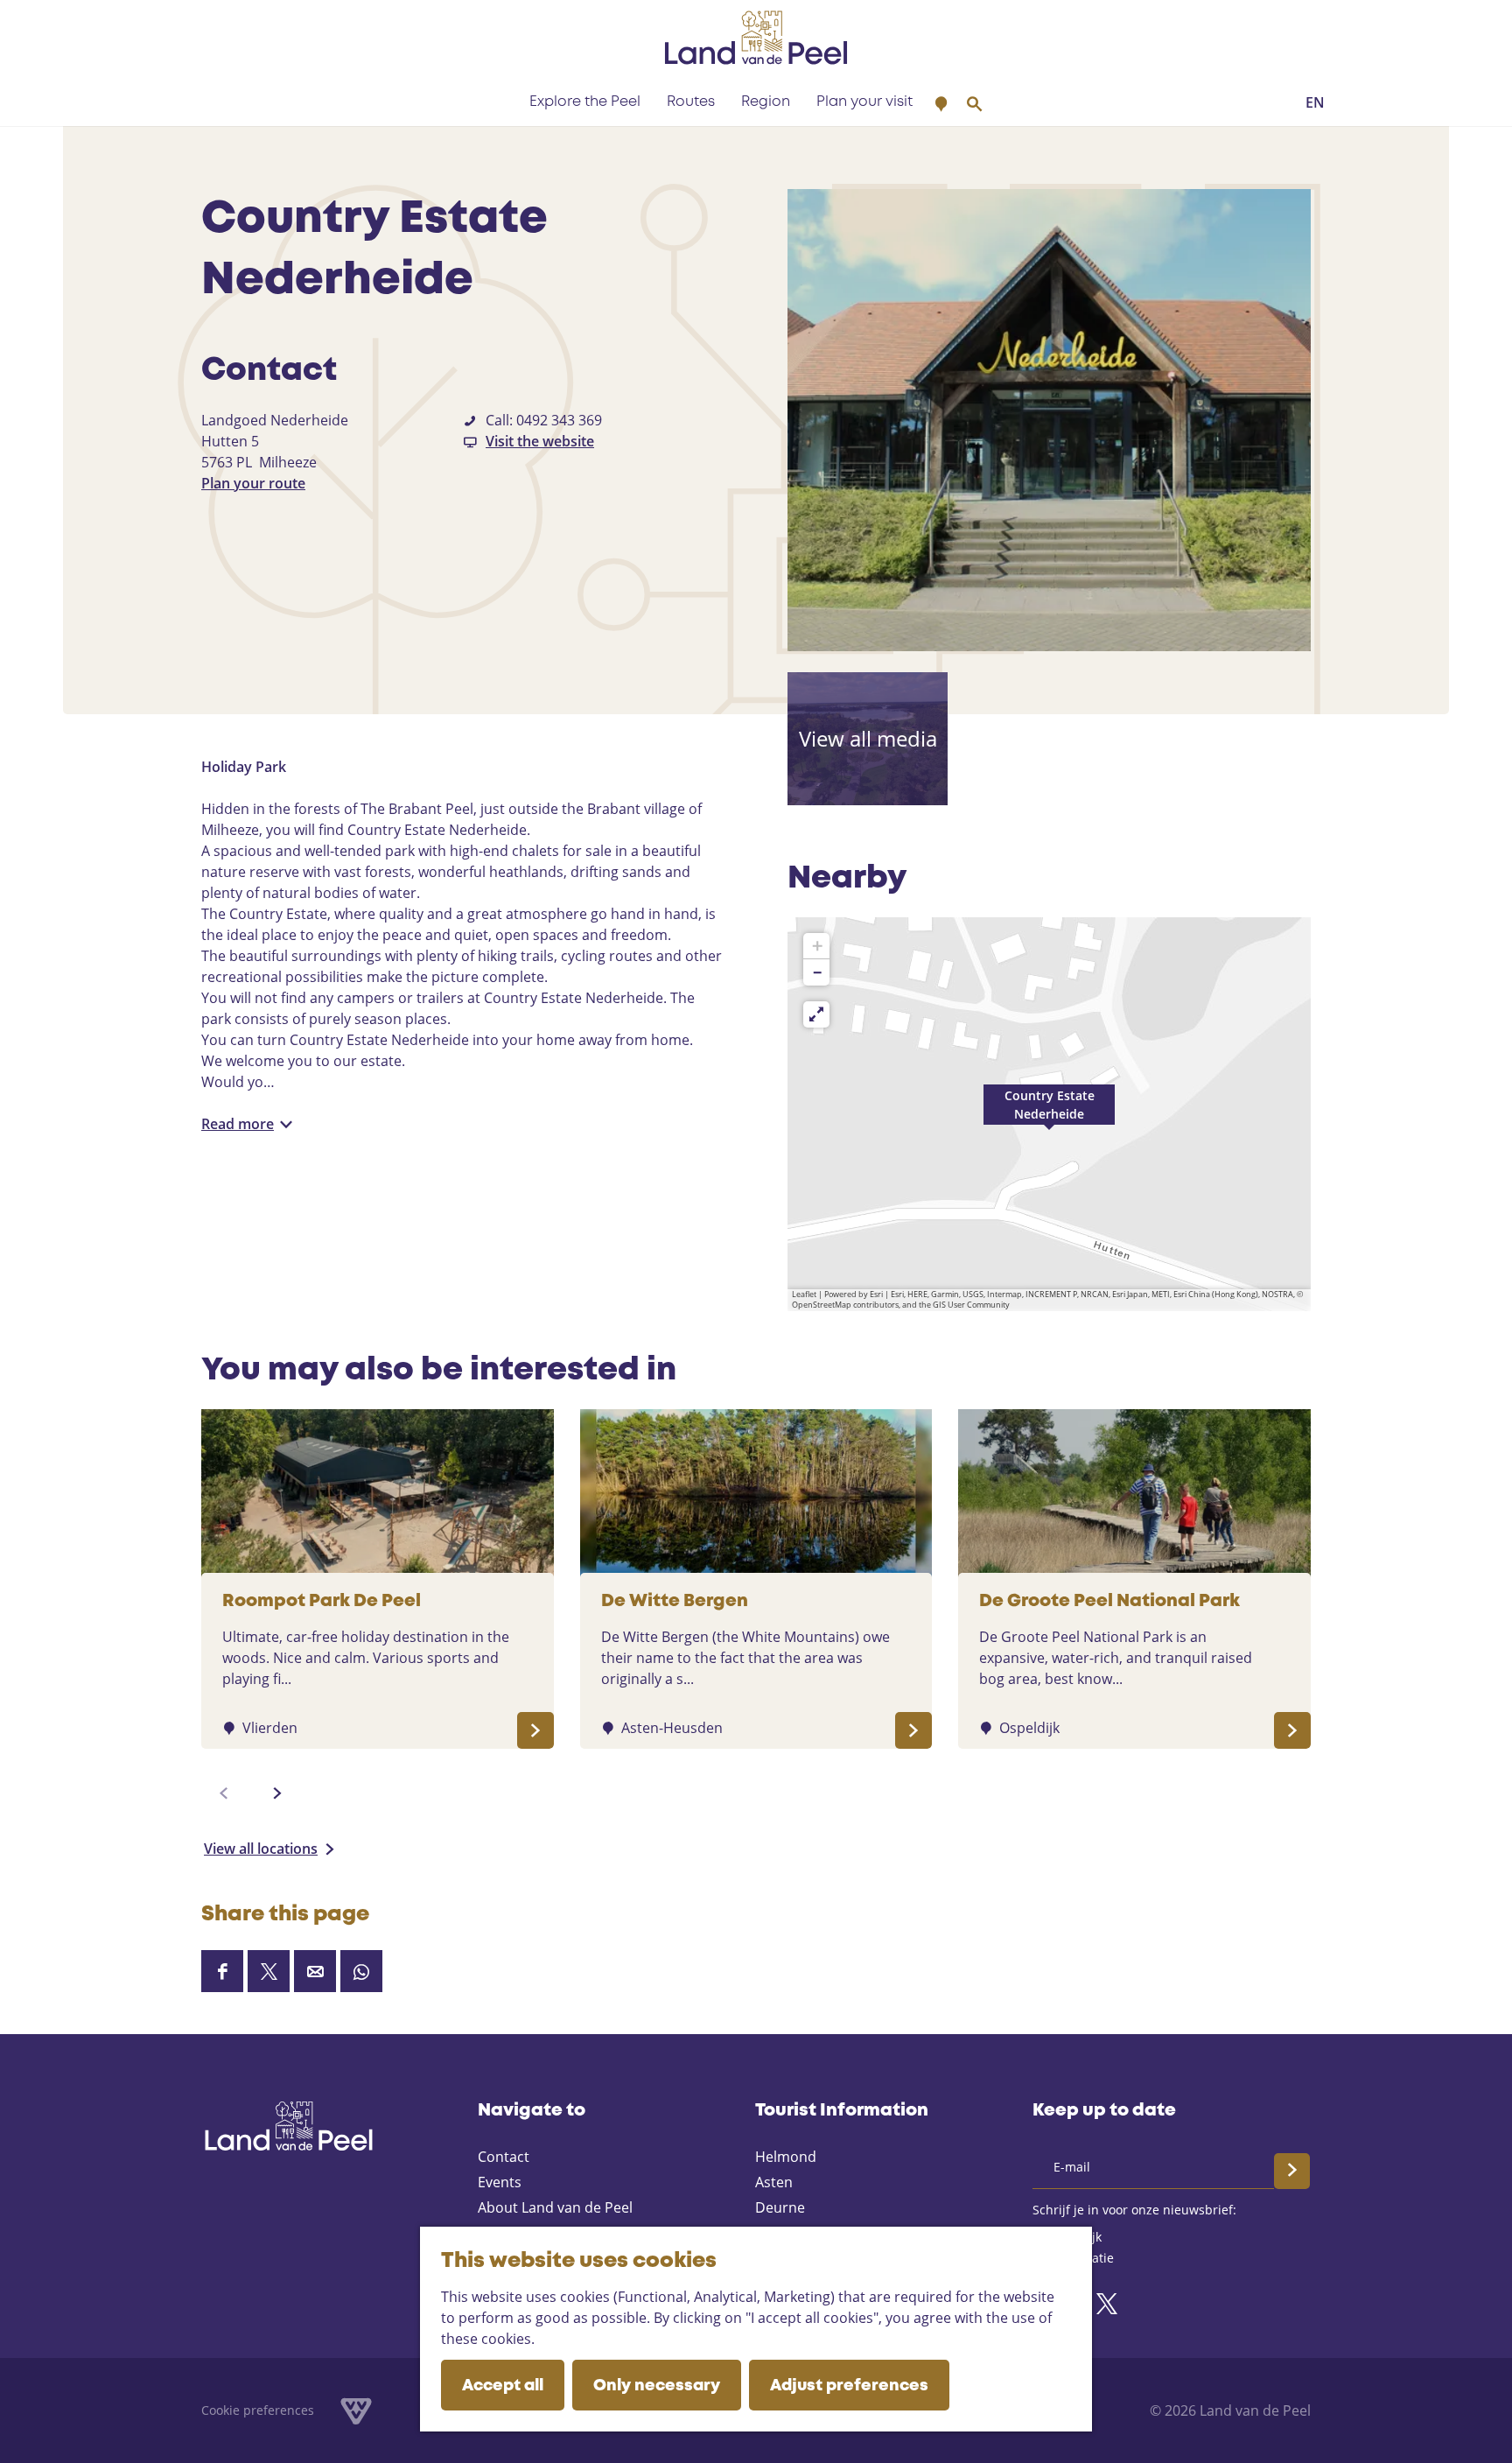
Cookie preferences (258, 2410)
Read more (238, 1124)
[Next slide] (277, 1793)
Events (500, 2182)
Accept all (503, 2386)
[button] (1049, 1114)
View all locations (261, 1849)
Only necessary (657, 2386)
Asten (774, 2182)
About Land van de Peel (555, 2207)
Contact (504, 2157)
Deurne (780, 2207)
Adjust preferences (849, 2386)
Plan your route (253, 483)
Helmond (786, 2157)
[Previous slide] (224, 1793)
